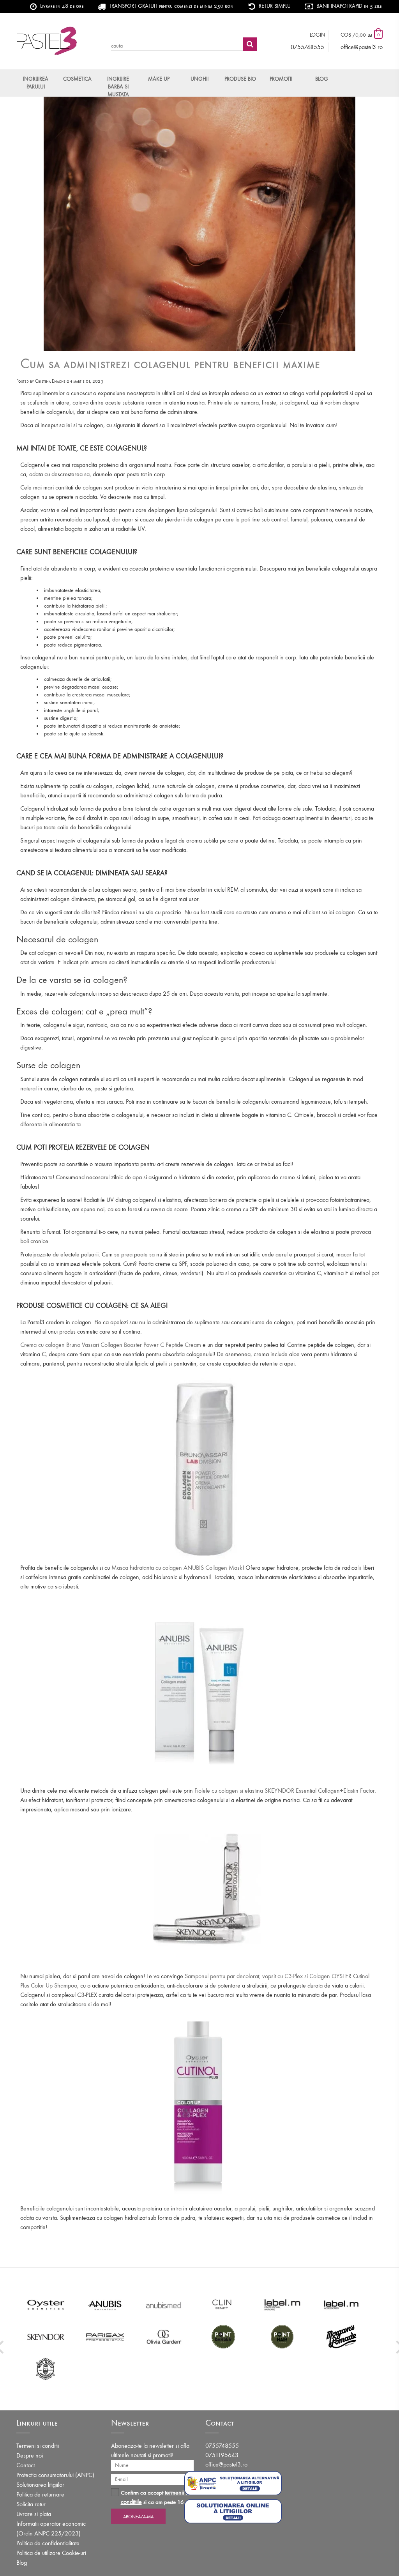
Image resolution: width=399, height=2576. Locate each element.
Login (318, 35)
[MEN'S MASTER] (46, 2369)
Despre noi (30, 2455)
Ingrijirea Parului (36, 83)
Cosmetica (77, 79)
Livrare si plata (34, 2514)
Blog (322, 79)
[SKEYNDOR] (46, 2337)
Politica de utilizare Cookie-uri (51, 2553)
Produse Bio (240, 79)
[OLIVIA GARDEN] (164, 2337)
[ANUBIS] (105, 2305)
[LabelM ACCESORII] (341, 2305)
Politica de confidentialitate (48, 2543)
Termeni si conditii (38, 2446)
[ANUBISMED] (164, 2305)
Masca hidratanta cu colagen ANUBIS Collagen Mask (177, 1568)
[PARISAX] (105, 2337)
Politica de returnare (40, 2494)
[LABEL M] (282, 2305)
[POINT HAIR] (282, 2337)
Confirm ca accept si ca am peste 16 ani (157, 2497)
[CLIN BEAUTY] (223, 2305)
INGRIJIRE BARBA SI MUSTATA (118, 86)
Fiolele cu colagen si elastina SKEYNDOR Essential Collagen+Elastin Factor (284, 1791)
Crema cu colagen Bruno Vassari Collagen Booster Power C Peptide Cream (111, 1345)
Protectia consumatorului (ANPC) (55, 2475)
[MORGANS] (341, 2337)
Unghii (199, 79)
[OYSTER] (46, 2305)
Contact (26, 2465)
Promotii (281, 79)
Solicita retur (31, 2504)
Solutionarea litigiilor (40, 2485)
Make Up (159, 79)
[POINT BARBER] (223, 2337)
